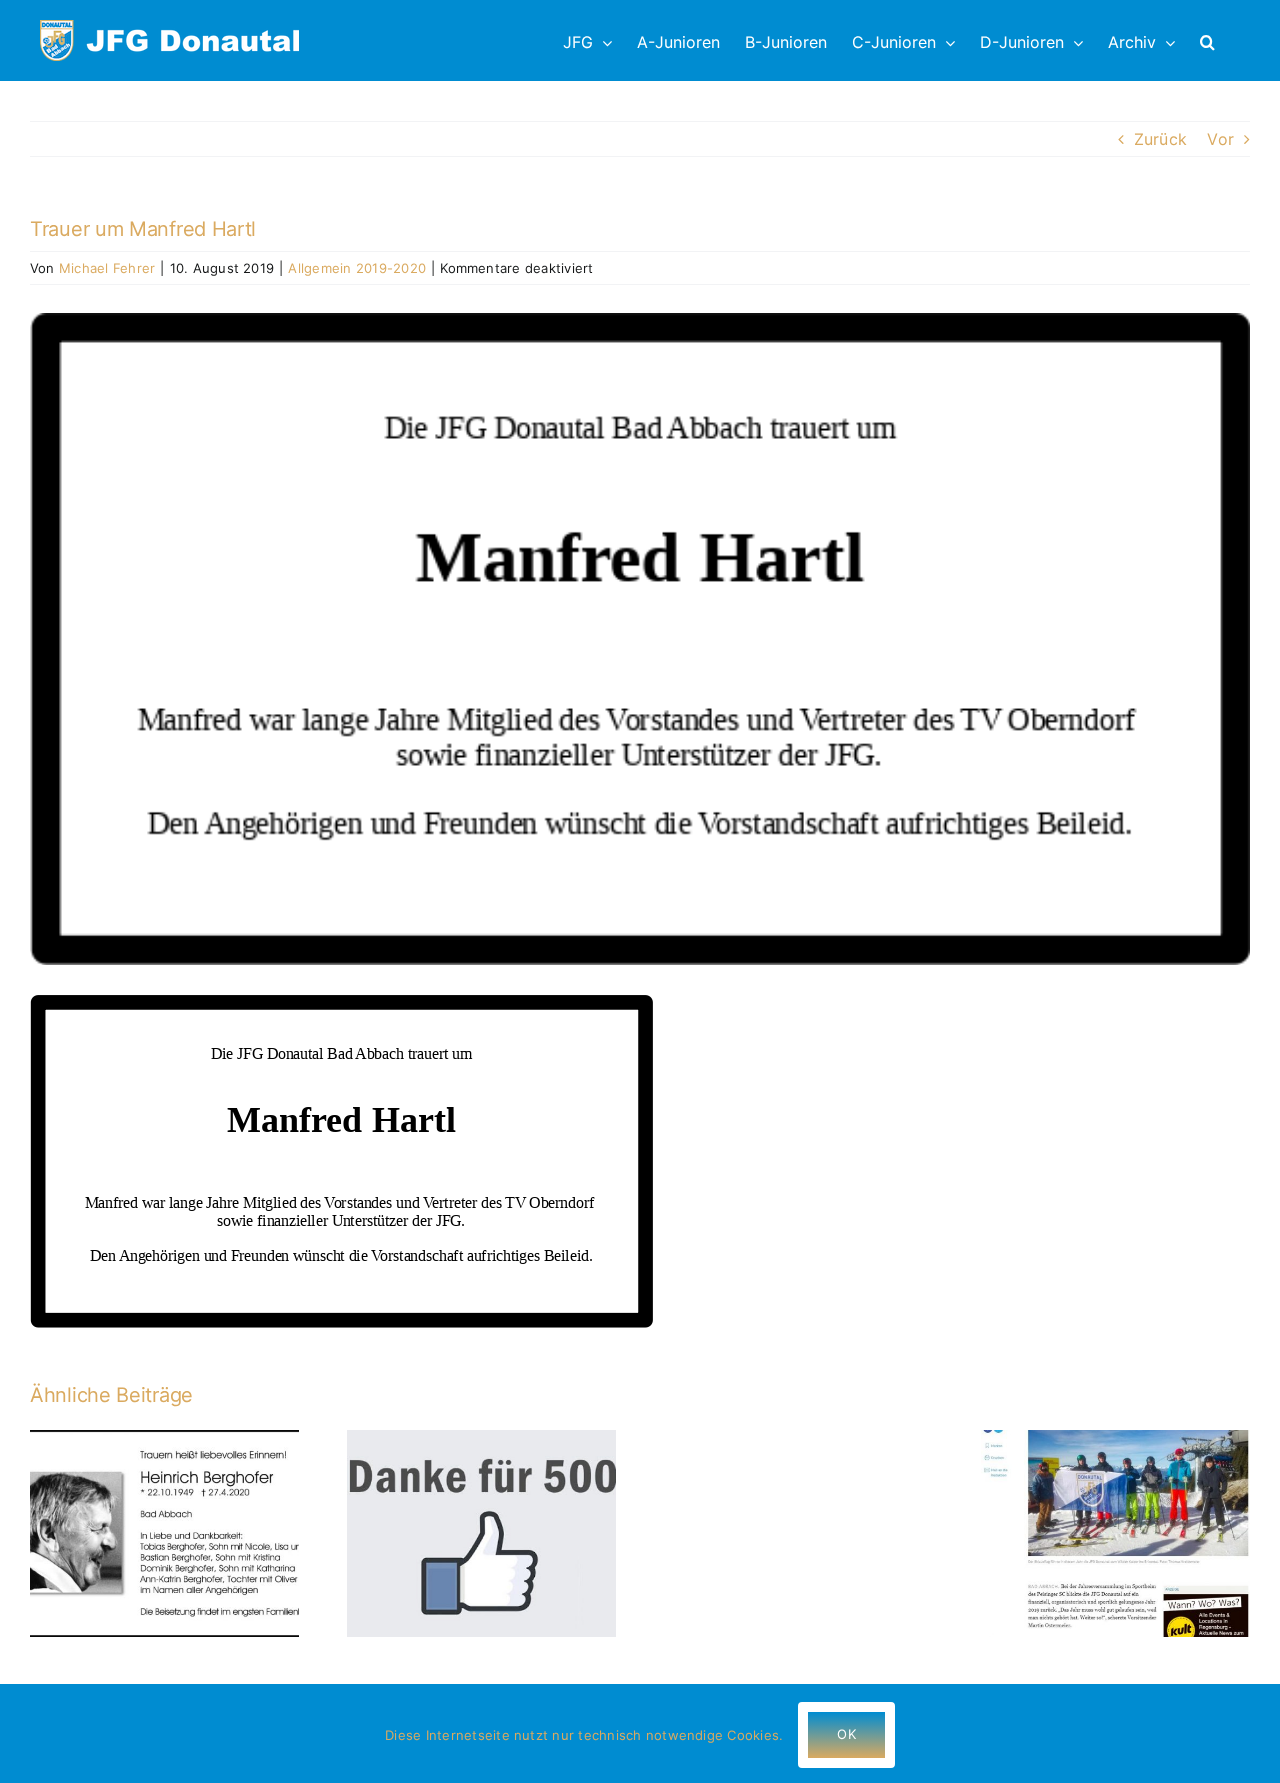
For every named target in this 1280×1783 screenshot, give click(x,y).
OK (846, 1734)
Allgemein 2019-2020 (357, 268)
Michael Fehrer (107, 268)
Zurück (1160, 139)
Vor (1220, 139)
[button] (1207, 40)
